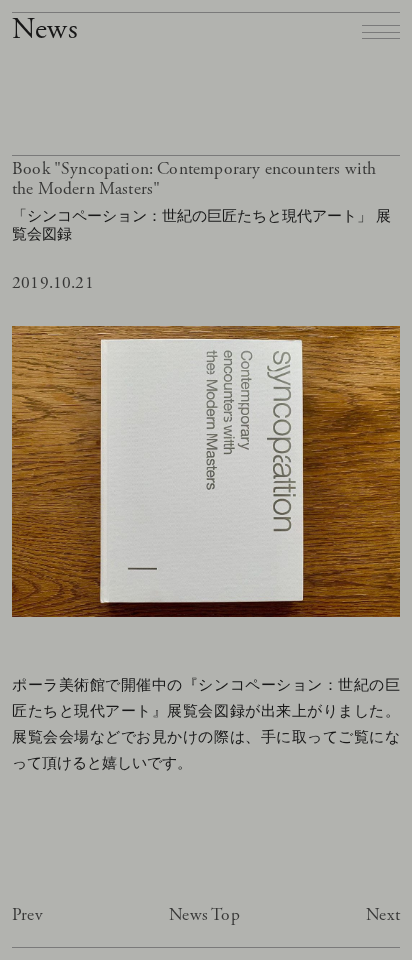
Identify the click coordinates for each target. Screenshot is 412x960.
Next (383, 915)
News (45, 30)
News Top (204, 915)
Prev (27, 915)
